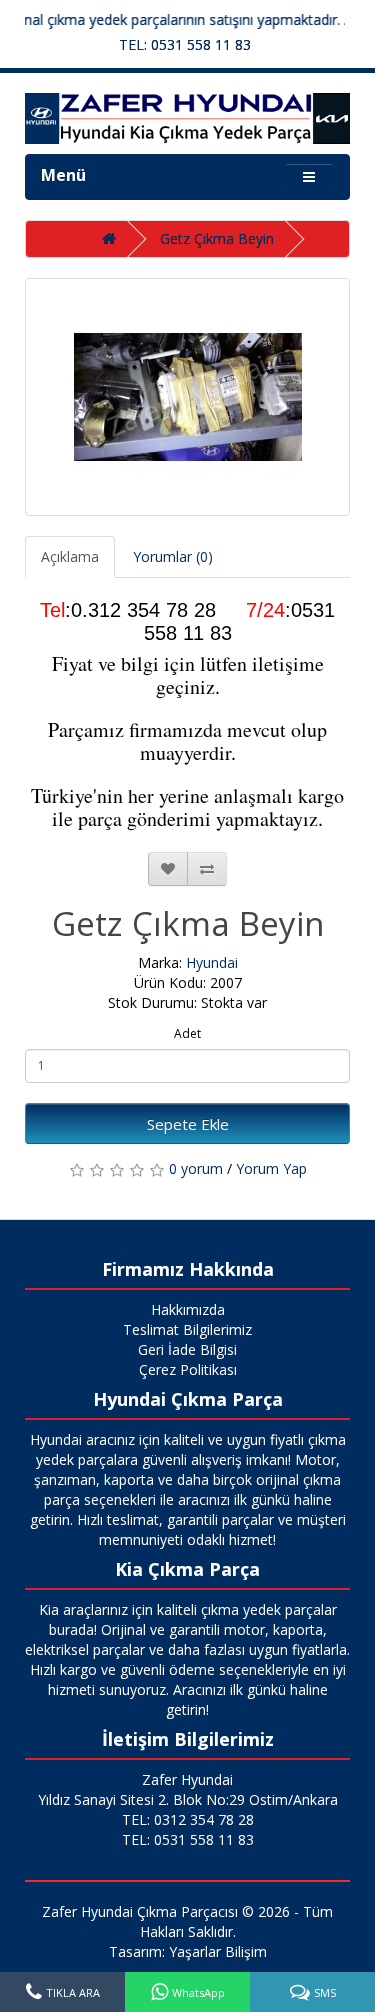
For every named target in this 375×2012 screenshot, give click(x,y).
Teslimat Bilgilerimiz (187, 1329)
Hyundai (212, 962)
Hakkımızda (188, 1309)
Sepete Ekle (188, 1124)
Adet (187, 1033)
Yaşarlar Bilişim (218, 1951)
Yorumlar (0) (173, 556)
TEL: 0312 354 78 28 (188, 1819)
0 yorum (196, 1168)
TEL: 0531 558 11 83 (185, 44)
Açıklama (70, 556)
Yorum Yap (271, 1168)
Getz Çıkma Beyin (217, 238)
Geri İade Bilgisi (187, 1349)
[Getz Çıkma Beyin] (187, 397)
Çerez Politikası (188, 1369)
